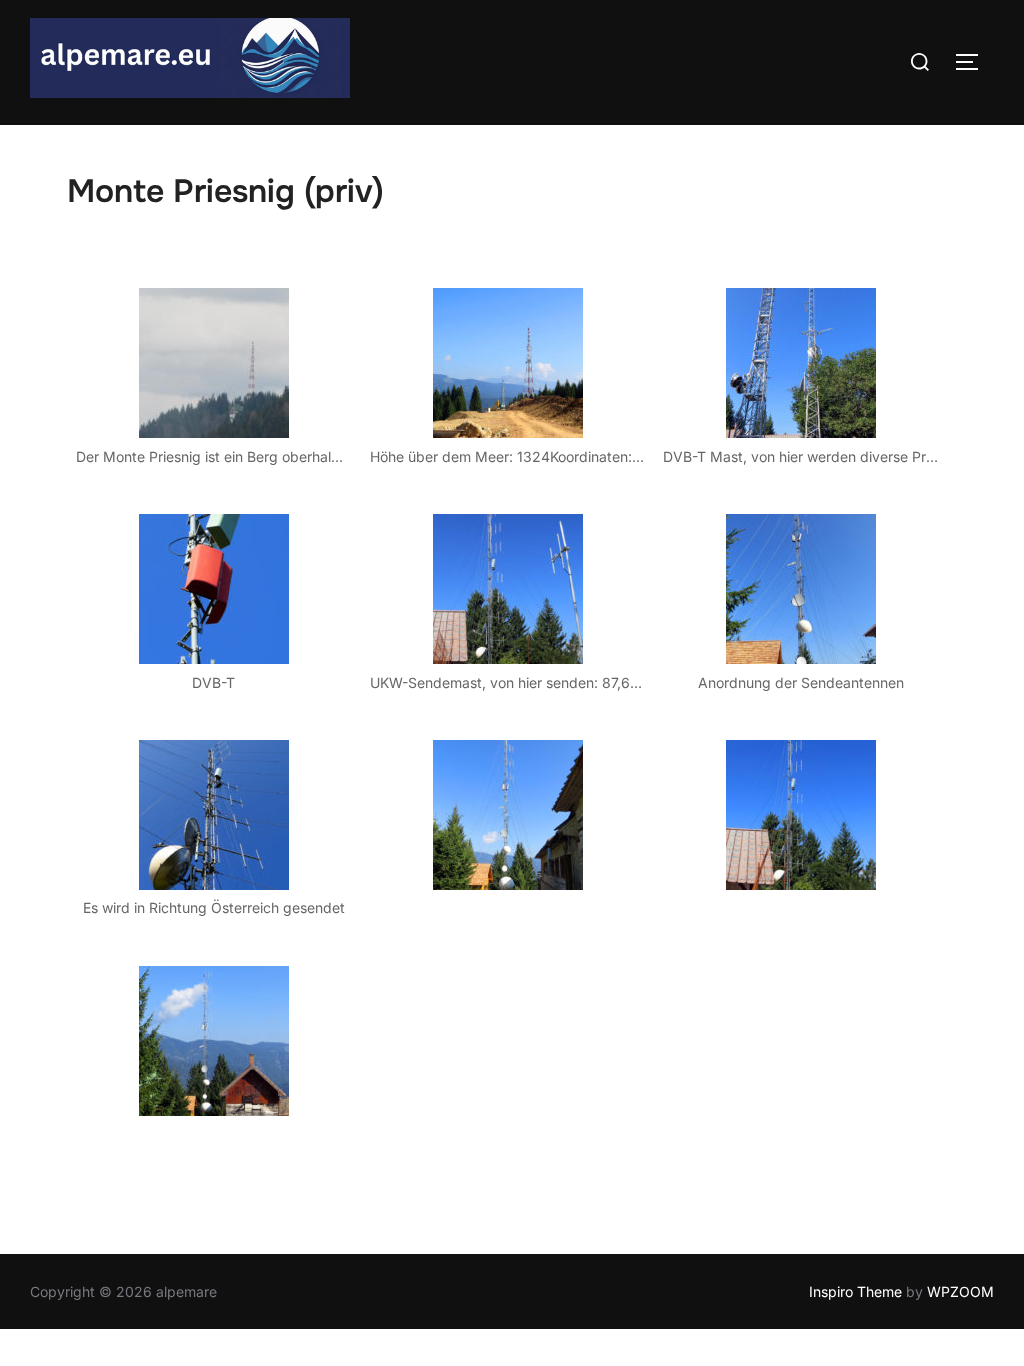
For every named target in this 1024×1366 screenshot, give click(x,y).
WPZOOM (960, 1291)
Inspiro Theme (855, 1291)
